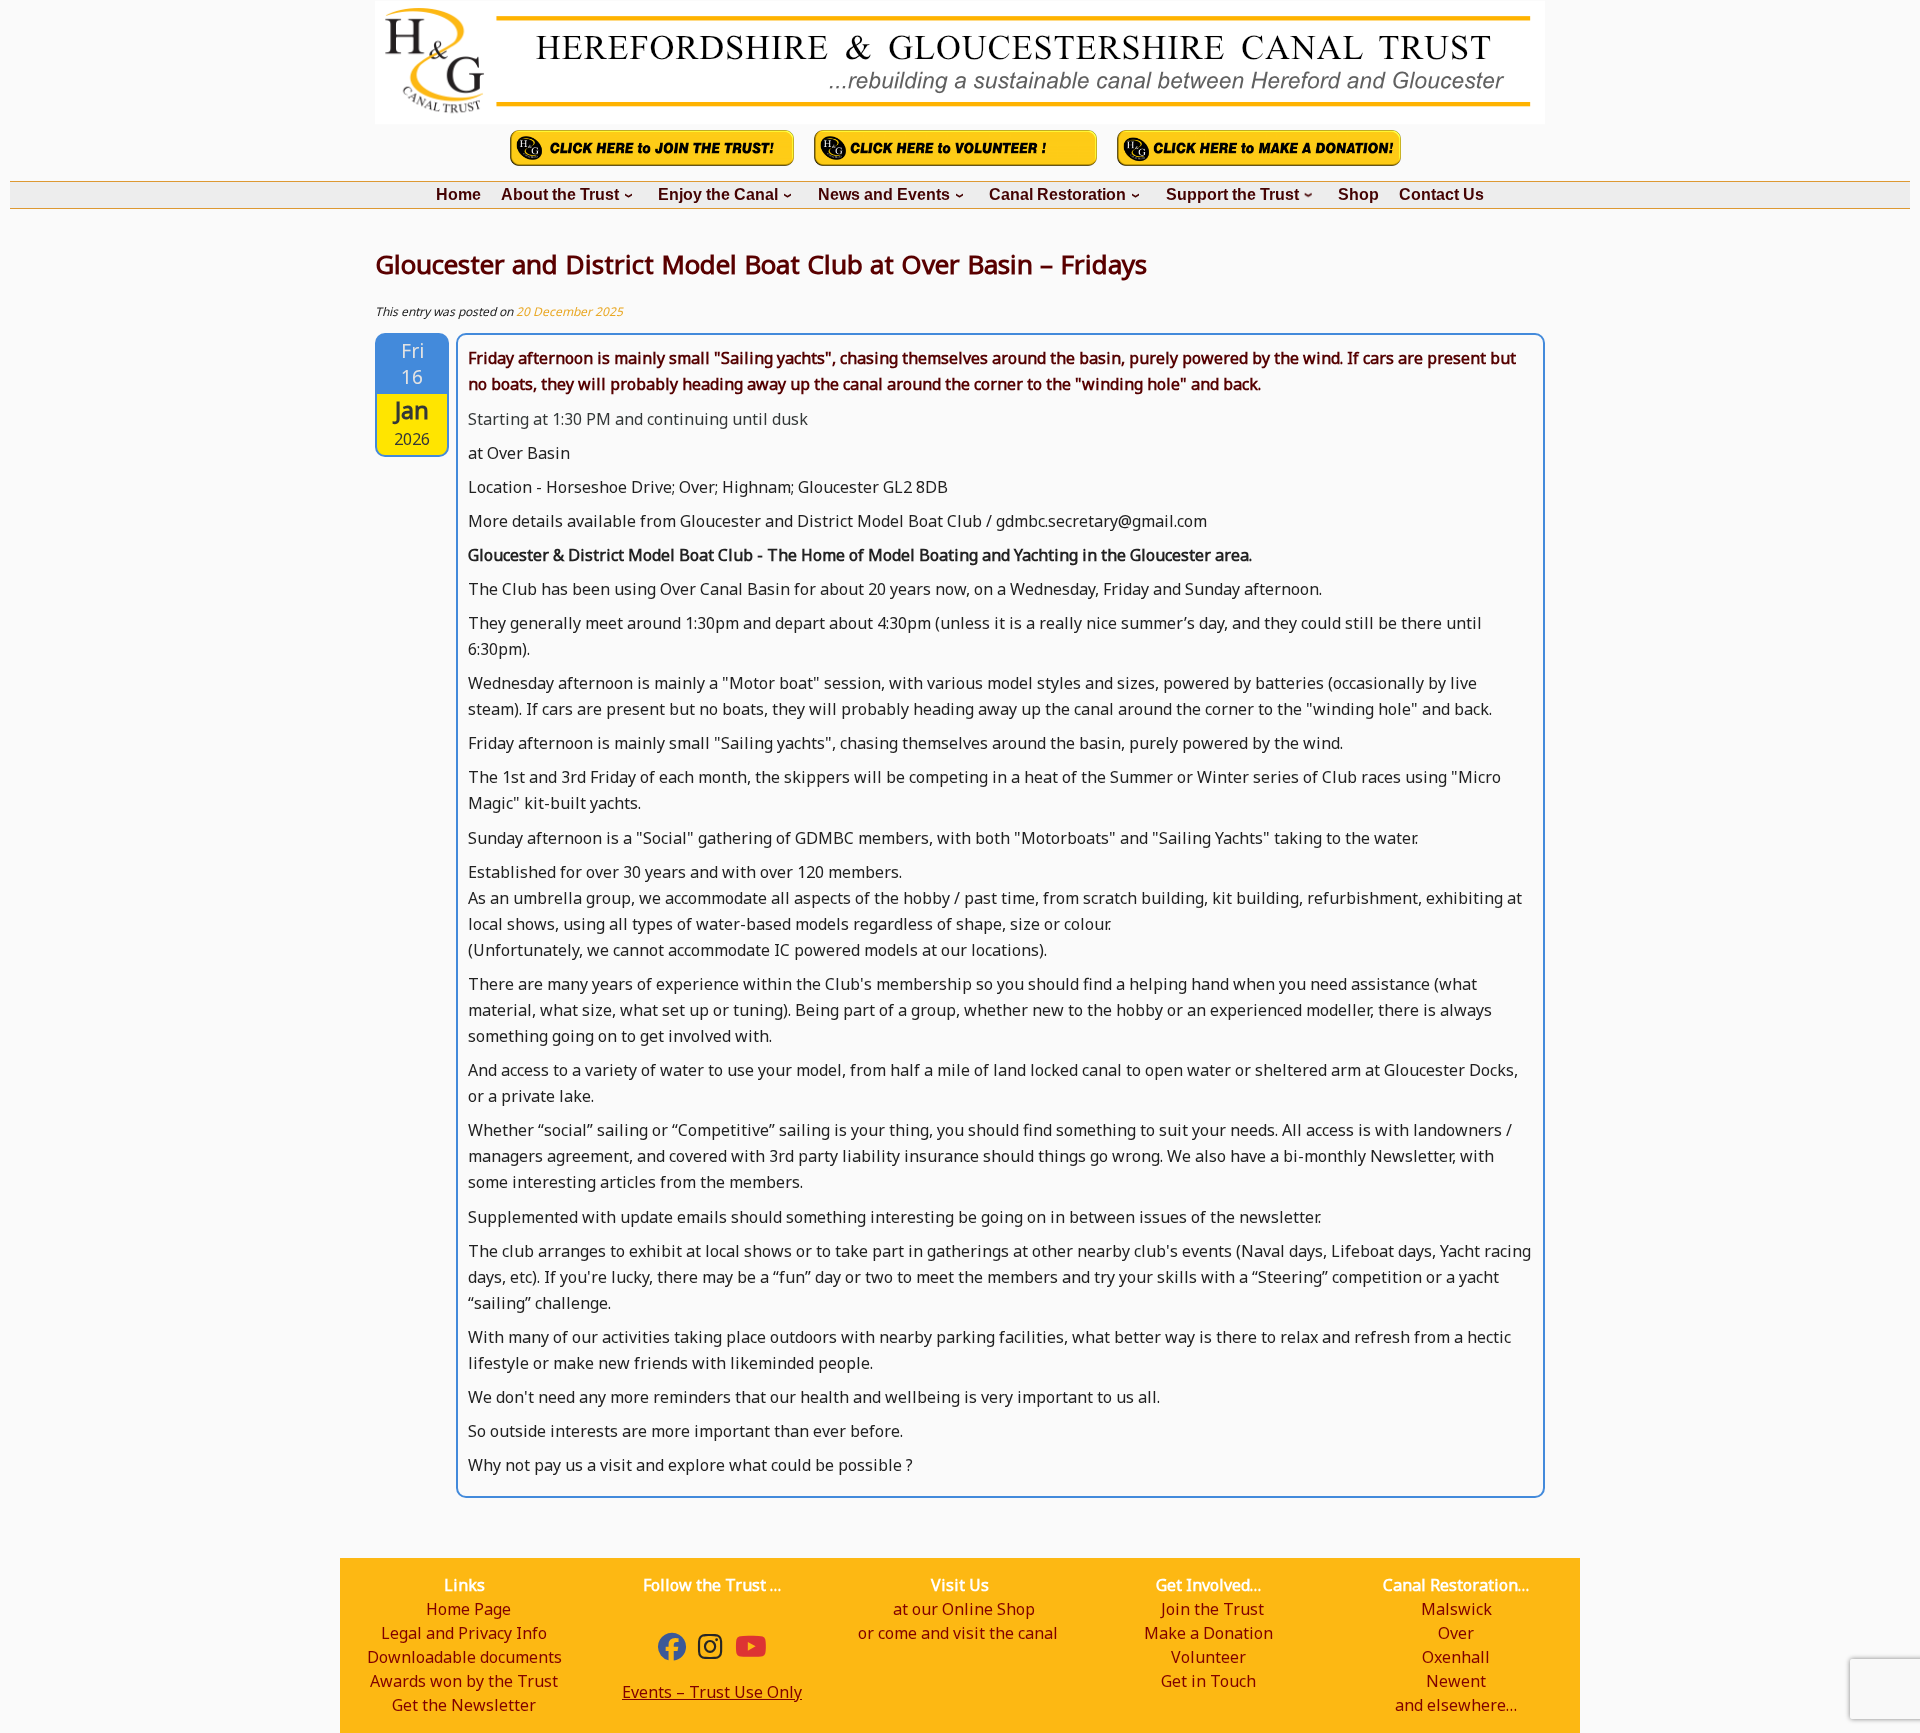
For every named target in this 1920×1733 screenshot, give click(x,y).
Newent (1456, 1681)
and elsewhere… (1456, 1705)
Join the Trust (1212, 1609)
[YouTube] (751, 1651)
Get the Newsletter (464, 1705)
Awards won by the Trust (464, 1681)
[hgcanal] (710, 1651)
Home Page (468, 1609)
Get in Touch (1208, 1681)
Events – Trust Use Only (712, 1692)
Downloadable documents (464, 1657)
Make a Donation (1208, 1633)
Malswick (1456, 1609)
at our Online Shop (964, 1609)
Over (1456, 1633)
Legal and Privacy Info (464, 1633)
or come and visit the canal (958, 1633)
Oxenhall (1456, 1657)
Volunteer (1208, 1657)
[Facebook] (672, 1651)
